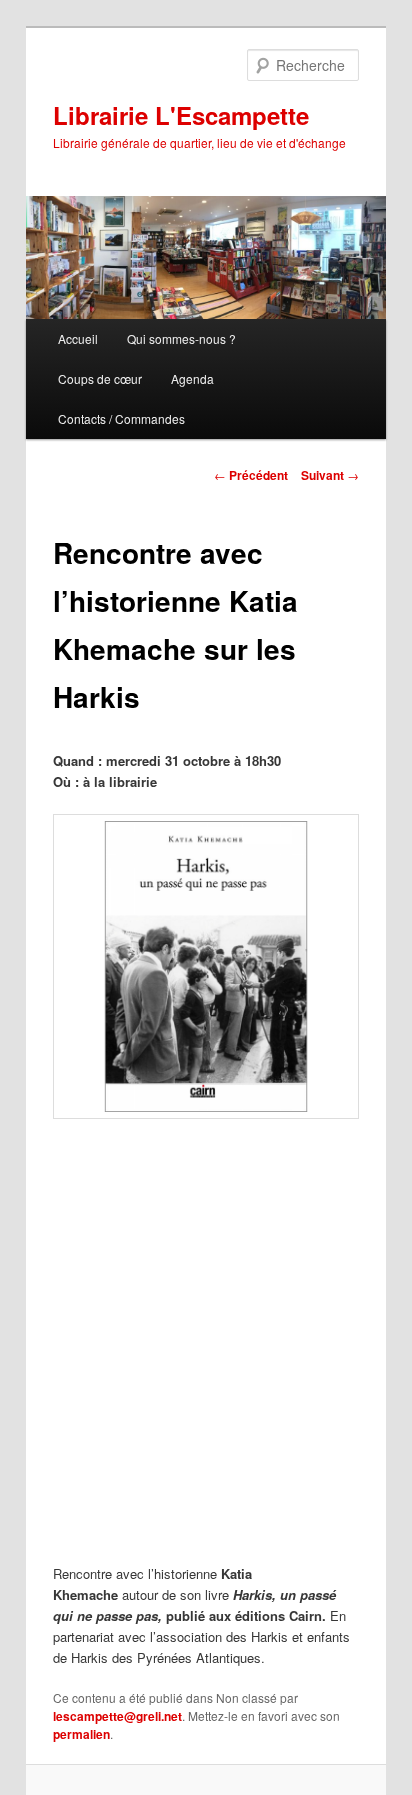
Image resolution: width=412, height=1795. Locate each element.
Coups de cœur (100, 378)
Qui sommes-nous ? (181, 338)
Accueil (78, 338)
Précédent (251, 475)
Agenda (192, 378)
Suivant (330, 475)
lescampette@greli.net (117, 1716)
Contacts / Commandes (121, 418)
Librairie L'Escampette (181, 115)
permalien (81, 1734)
